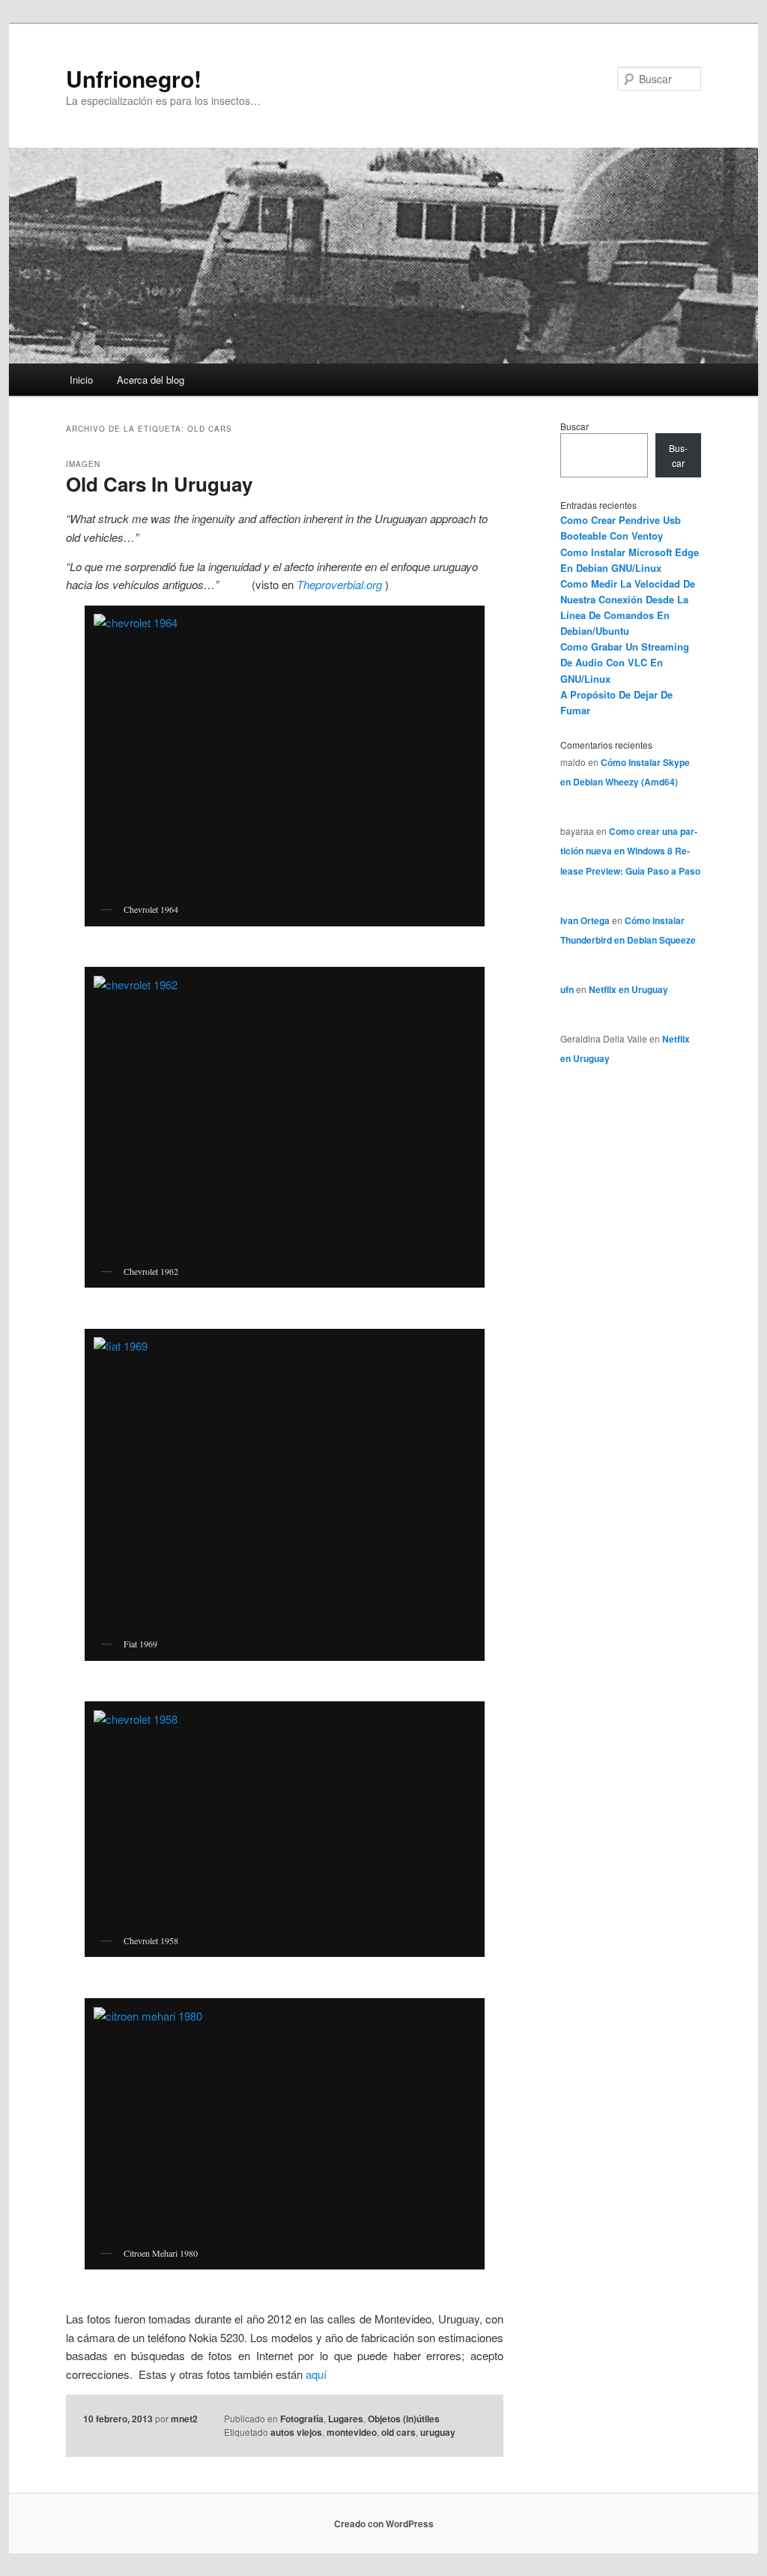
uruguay (438, 2432)
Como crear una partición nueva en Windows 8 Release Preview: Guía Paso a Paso (630, 851)
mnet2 (184, 2419)
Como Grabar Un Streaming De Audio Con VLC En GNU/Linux (625, 662)
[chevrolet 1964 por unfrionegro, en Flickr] (285, 754)
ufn (567, 989)
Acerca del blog (151, 380)
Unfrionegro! (134, 78)
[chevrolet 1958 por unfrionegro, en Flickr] (285, 1818)
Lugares (346, 2419)
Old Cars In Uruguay (159, 484)
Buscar (575, 426)
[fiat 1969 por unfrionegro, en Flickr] (285, 1483)
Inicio (81, 380)
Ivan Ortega (585, 920)
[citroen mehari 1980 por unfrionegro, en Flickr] (285, 2123)
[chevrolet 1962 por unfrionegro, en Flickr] (285, 1116)
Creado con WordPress (384, 2524)
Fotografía (302, 2419)
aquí (315, 2374)
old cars (398, 2432)
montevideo (352, 2432)
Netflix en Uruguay (628, 989)
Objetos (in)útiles (404, 2419)
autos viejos (296, 2432)
